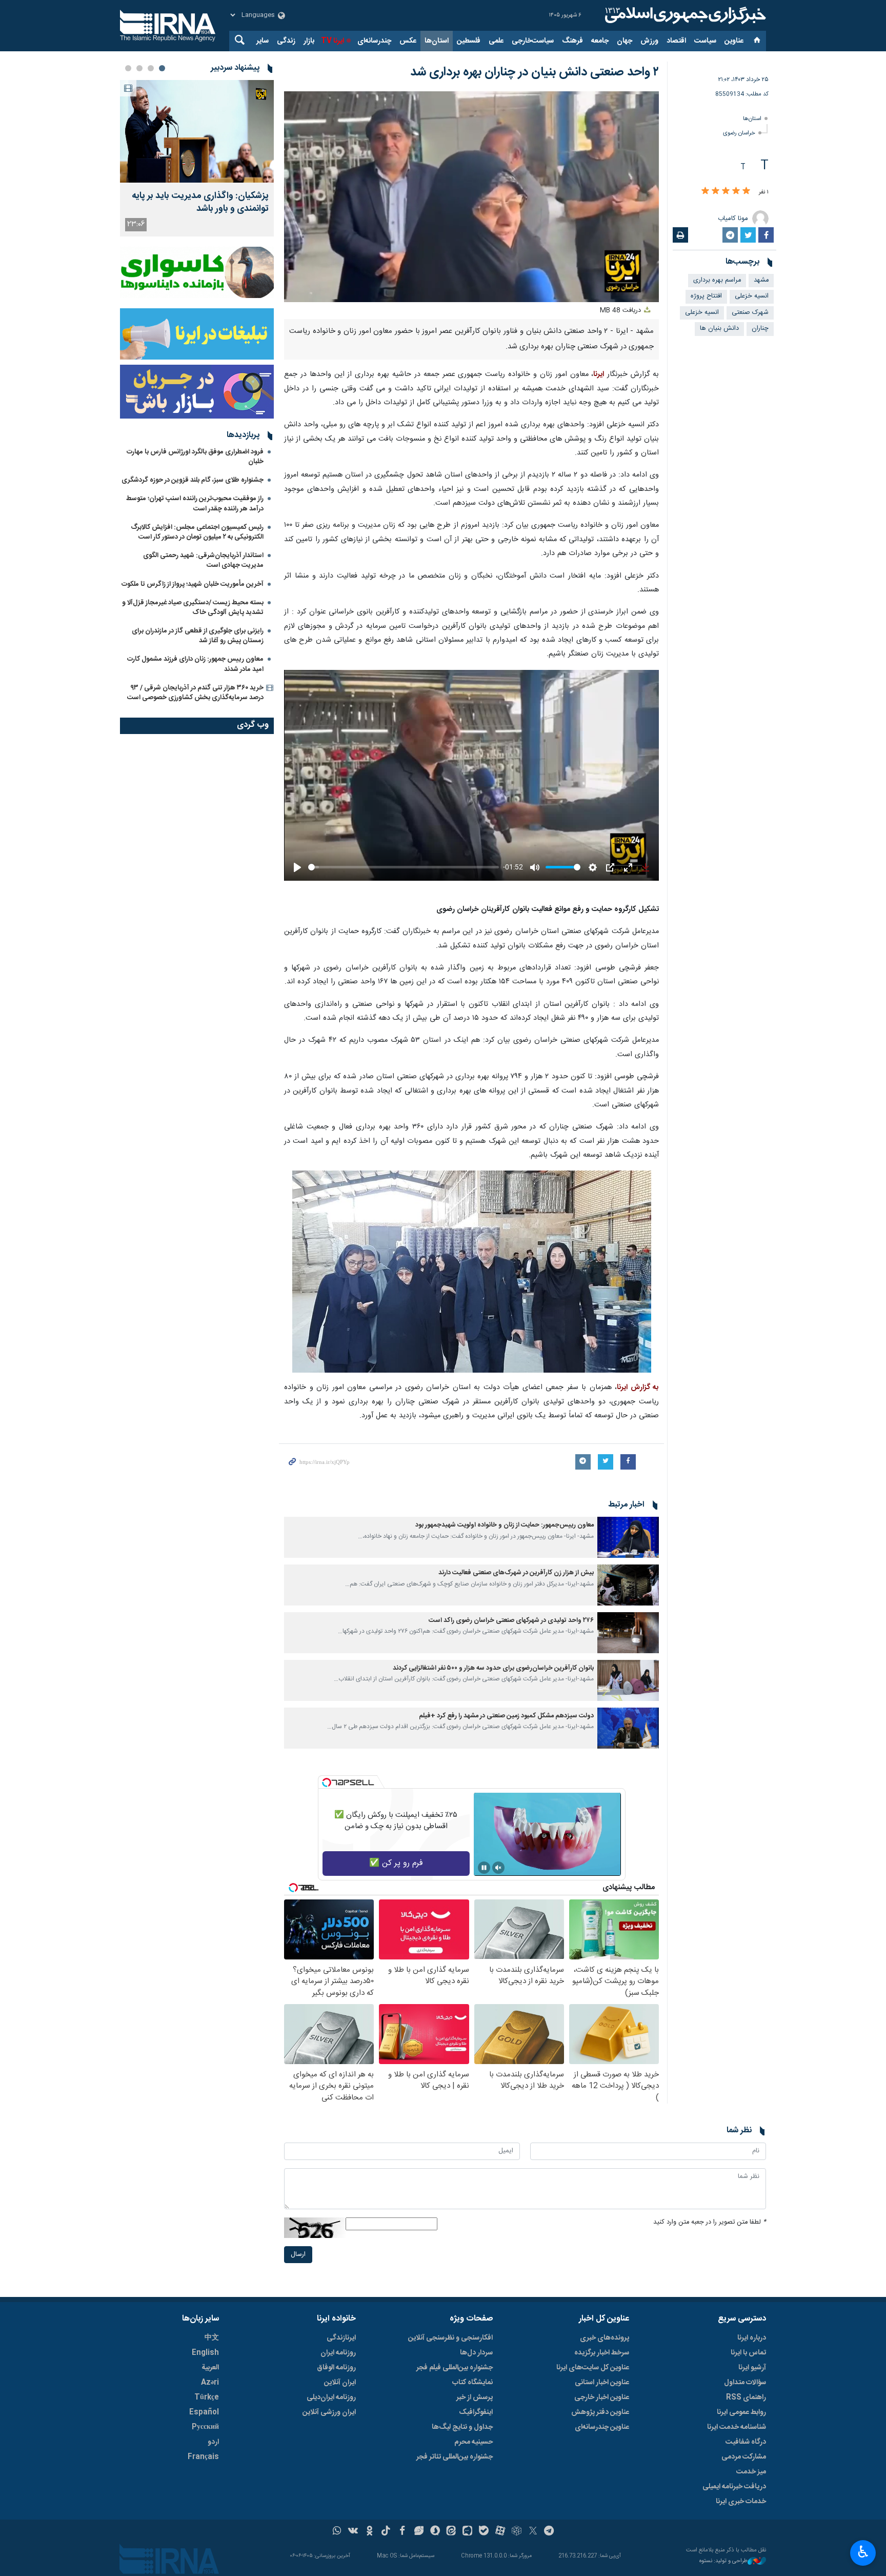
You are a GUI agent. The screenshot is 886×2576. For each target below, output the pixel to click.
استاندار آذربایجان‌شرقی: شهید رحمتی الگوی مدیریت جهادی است (203, 560)
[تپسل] (327, 1782)
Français (203, 2457)
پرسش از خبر (475, 2397)
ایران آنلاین (340, 2383)
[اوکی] (369, 2532)
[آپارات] (500, 2532)
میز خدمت (751, 2472)
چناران (760, 329)
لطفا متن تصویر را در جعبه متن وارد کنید (710, 2222)
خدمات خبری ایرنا (741, 2502)
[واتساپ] (337, 2532)
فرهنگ (572, 41)
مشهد (761, 280)
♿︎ (863, 2552)
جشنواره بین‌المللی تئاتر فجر (455, 2457)
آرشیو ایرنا (752, 2368)
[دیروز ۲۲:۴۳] (197, 131)
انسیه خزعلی (752, 296)
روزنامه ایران (338, 2353)
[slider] (404, 867)
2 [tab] (151, 68)
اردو (213, 2442)
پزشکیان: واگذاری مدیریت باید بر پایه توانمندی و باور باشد (200, 203)
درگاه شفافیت (746, 2442)
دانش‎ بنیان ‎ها (719, 329)
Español (204, 2412)
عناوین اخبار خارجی (602, 2397)
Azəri (210, 2383)
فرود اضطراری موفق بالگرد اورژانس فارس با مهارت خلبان (195, 457)
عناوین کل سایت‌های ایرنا (593, 2368)
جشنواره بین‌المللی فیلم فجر (455, 2368)
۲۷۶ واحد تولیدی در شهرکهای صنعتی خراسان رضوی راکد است (511, 1621)
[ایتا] (451, 2532)
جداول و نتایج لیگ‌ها (462, 2427)
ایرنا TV (333, 41)
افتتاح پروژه (706, 296)
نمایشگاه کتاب (472, 2383)
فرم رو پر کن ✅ (396, 1863)
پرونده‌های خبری (605, 2338)
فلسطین (469, 41)
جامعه (600, 41)
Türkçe (207, 2397)
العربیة (210, 2368)
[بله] (484, 2532)
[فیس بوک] (402, 2532)
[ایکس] (533, 2532)
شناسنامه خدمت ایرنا (737, 2427)
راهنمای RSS (746, 2397)
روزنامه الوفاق (336, 2368)
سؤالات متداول (745, 2383)
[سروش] (435, 2532)
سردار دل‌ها (476, 2353)
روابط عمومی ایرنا (741, 2412)
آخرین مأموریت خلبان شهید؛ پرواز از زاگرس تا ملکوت (193, 584)
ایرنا (684, 15)
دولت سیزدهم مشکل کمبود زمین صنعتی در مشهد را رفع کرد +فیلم (506, 1716)
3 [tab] (139, 68)
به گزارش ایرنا (638, 1388)
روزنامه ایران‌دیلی (331, 2397)
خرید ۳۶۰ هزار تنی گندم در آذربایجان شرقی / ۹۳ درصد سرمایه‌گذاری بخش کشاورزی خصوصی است (195, 693)
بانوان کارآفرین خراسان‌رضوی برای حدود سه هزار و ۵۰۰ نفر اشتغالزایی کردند (493, 1668)
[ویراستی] (419, 2532)
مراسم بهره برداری (717, 280)
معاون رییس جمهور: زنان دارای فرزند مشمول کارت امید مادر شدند (195, 664)
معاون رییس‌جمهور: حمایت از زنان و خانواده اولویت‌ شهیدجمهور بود (505, 1525)
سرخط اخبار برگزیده (602, 2353)
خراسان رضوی (739, 133)
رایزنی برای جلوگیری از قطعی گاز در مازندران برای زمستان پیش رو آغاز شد (198, 636)
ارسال (298, 2255)
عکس (408, 41)
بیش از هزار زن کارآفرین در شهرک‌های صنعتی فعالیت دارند (516, 1573)
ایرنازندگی (341, 2338)
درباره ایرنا (752, 2338)
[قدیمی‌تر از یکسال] (628, 1537)
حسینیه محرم (474, 2442)
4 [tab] (128, 68)
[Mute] (498, 1868)
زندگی (286, 41)
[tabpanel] (197, 158)
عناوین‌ (734, 41)
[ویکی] (353, 2532)
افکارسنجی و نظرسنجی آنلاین (450, 2338)
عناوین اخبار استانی (602, 2383)
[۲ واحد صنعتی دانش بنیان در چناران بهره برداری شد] (472, 1272)
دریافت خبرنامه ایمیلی (734, 2487)
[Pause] (484, 1868)
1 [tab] (162, 68)
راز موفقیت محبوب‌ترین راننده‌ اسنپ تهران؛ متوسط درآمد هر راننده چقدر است (195, 503)
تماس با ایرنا (748, 2353)
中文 (212, 2338)
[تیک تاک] (386, 2532)
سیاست (705, 41)
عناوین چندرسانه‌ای (602, 2427)
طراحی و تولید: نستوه (723, 2561)
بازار (309, 41)
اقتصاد (676, 41)
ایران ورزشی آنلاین (329, 2412)
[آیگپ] (467, 2532)
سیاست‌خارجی (533, 41)
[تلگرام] (549, 2532)
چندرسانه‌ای (374, 41)
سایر (263, 41)
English (205, 2353)
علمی (496, 41)
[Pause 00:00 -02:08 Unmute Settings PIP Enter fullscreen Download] (471, 197)
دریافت (621, 311)
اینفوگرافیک (476, 2412)
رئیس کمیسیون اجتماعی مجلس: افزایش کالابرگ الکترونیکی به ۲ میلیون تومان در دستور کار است (197, 532)
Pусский (205, 2427)
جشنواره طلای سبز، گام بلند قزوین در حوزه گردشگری (193, 480)
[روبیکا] (517, 2532)
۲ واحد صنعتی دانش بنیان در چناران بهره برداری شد (535, 72)
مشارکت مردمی (744, 2457)
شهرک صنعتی (750, 313)
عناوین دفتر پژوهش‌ (600, 2412)
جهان (625, 41)
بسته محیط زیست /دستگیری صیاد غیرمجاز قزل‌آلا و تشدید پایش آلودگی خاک (193, 608)
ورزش (649, 41)
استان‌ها (437, 41)
